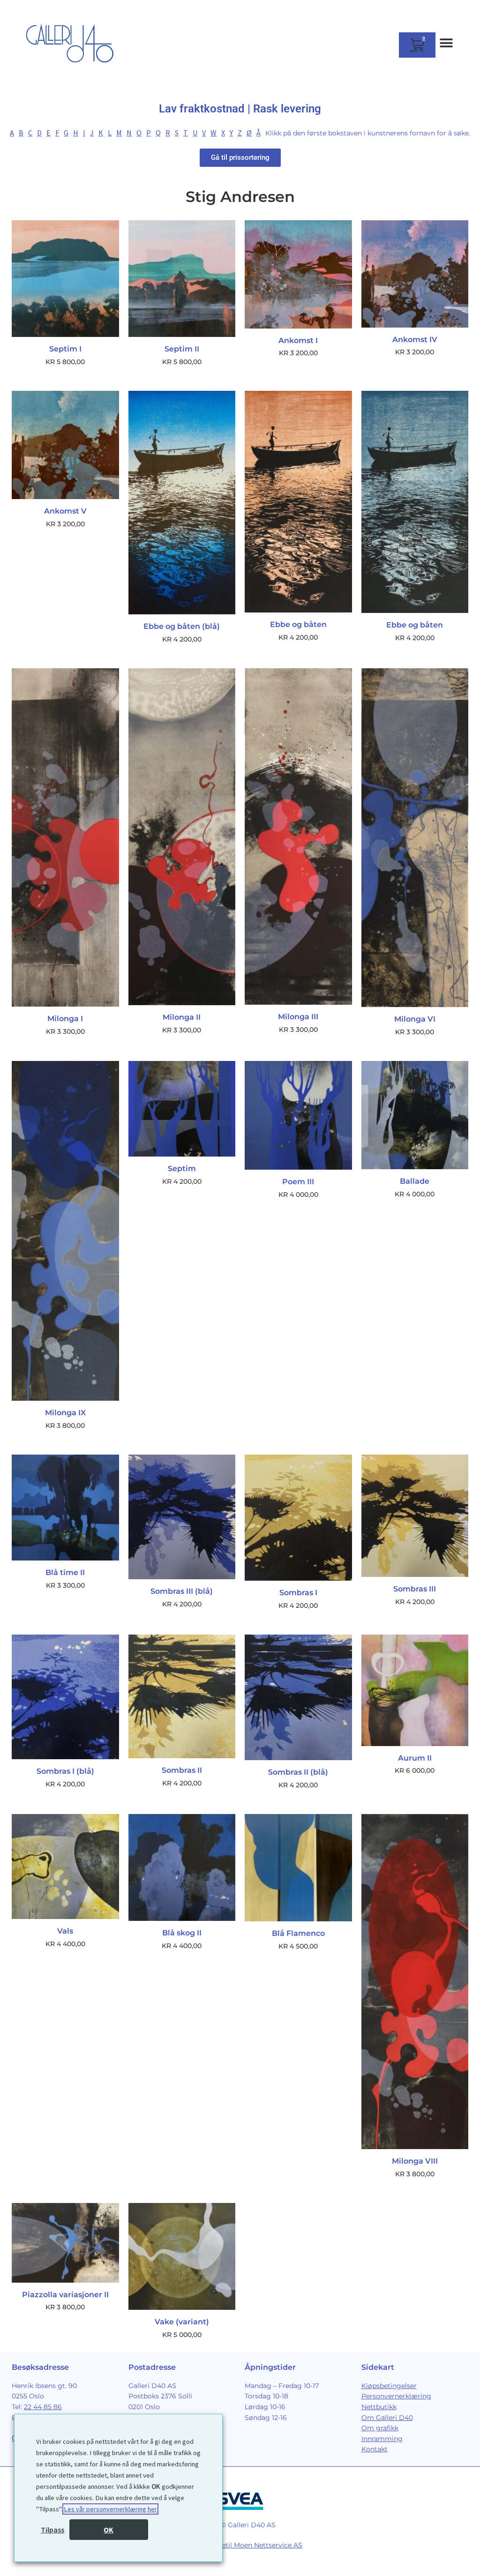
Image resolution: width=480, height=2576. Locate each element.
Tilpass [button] (52, 2530)
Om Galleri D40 (387, 2418)
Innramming (382, 2439)
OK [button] (109, 2530)
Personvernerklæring (396, 2396)
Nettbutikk (379, 2407)
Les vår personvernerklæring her (110, 2509)
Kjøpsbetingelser (389, 2386)
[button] (446, 43)
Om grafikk (380, 2428)
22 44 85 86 (43, 2407)
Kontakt (375, 2449)
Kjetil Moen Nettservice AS (259, 2545)
